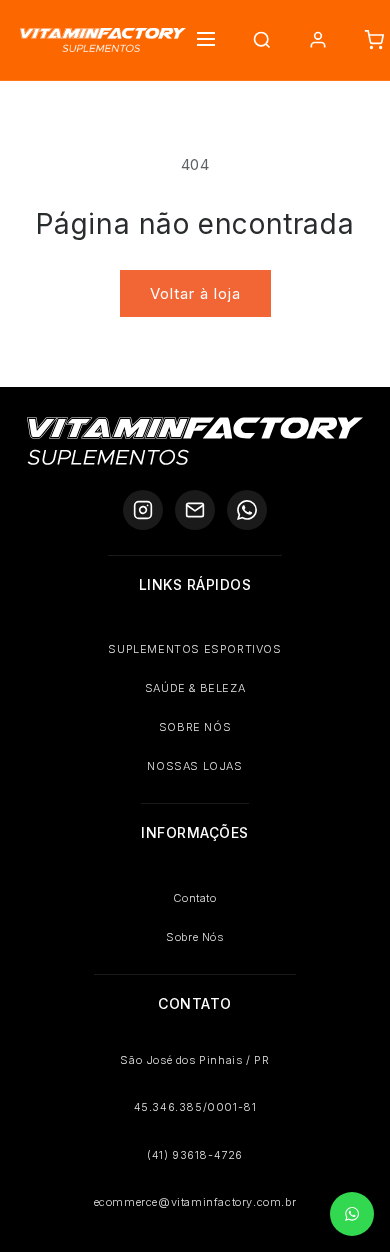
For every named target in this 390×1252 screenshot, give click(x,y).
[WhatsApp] (247, 510)
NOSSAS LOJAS (194, 766)
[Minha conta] (318, 40)
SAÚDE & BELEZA (195, 688)
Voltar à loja (195, 293)
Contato (194, 898)
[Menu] (206, 40)
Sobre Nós (194, 937)
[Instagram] (143, 510)
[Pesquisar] (262, 40)
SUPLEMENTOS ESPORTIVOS (194, 649)
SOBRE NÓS (195, 727)
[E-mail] (195, 510)
